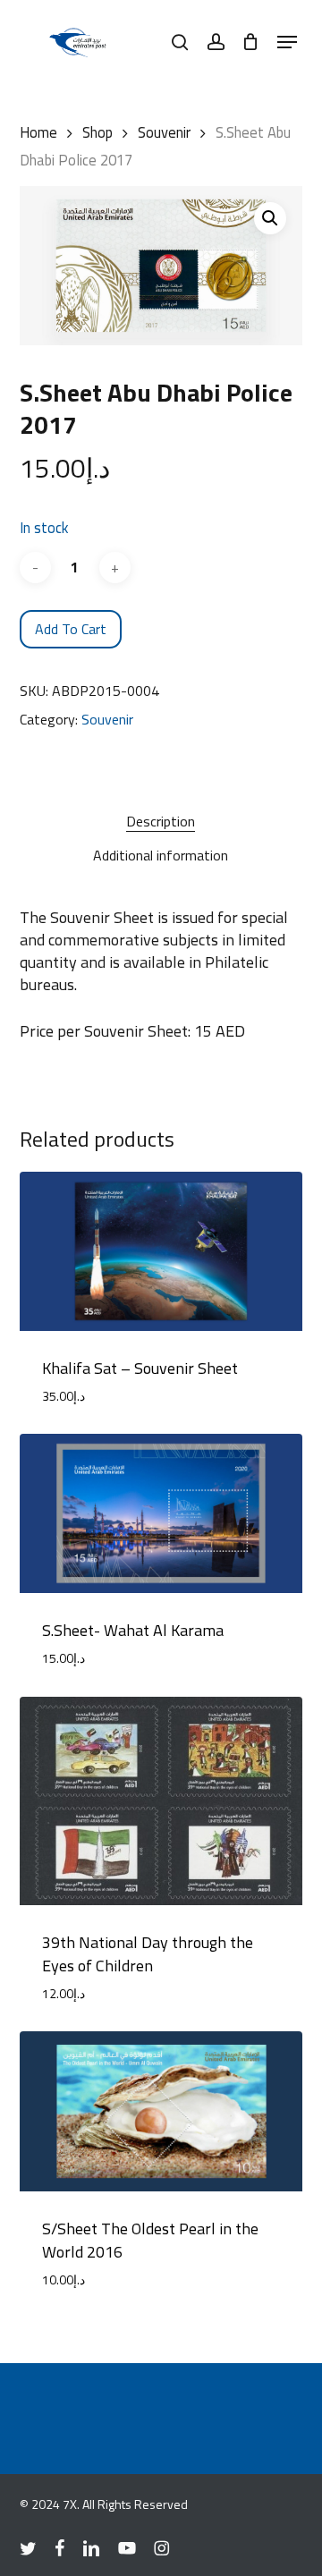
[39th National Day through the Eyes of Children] (161, 1801)
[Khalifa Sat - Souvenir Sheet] (161, 1251)
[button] (287, 42)
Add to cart (71, 629)
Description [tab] (161, 821)
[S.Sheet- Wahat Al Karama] (161, 1513)
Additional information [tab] (161, 855)
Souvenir (164, 132)
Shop (97, 132)
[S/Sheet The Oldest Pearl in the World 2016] (161, 2111)
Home (38, 132)
